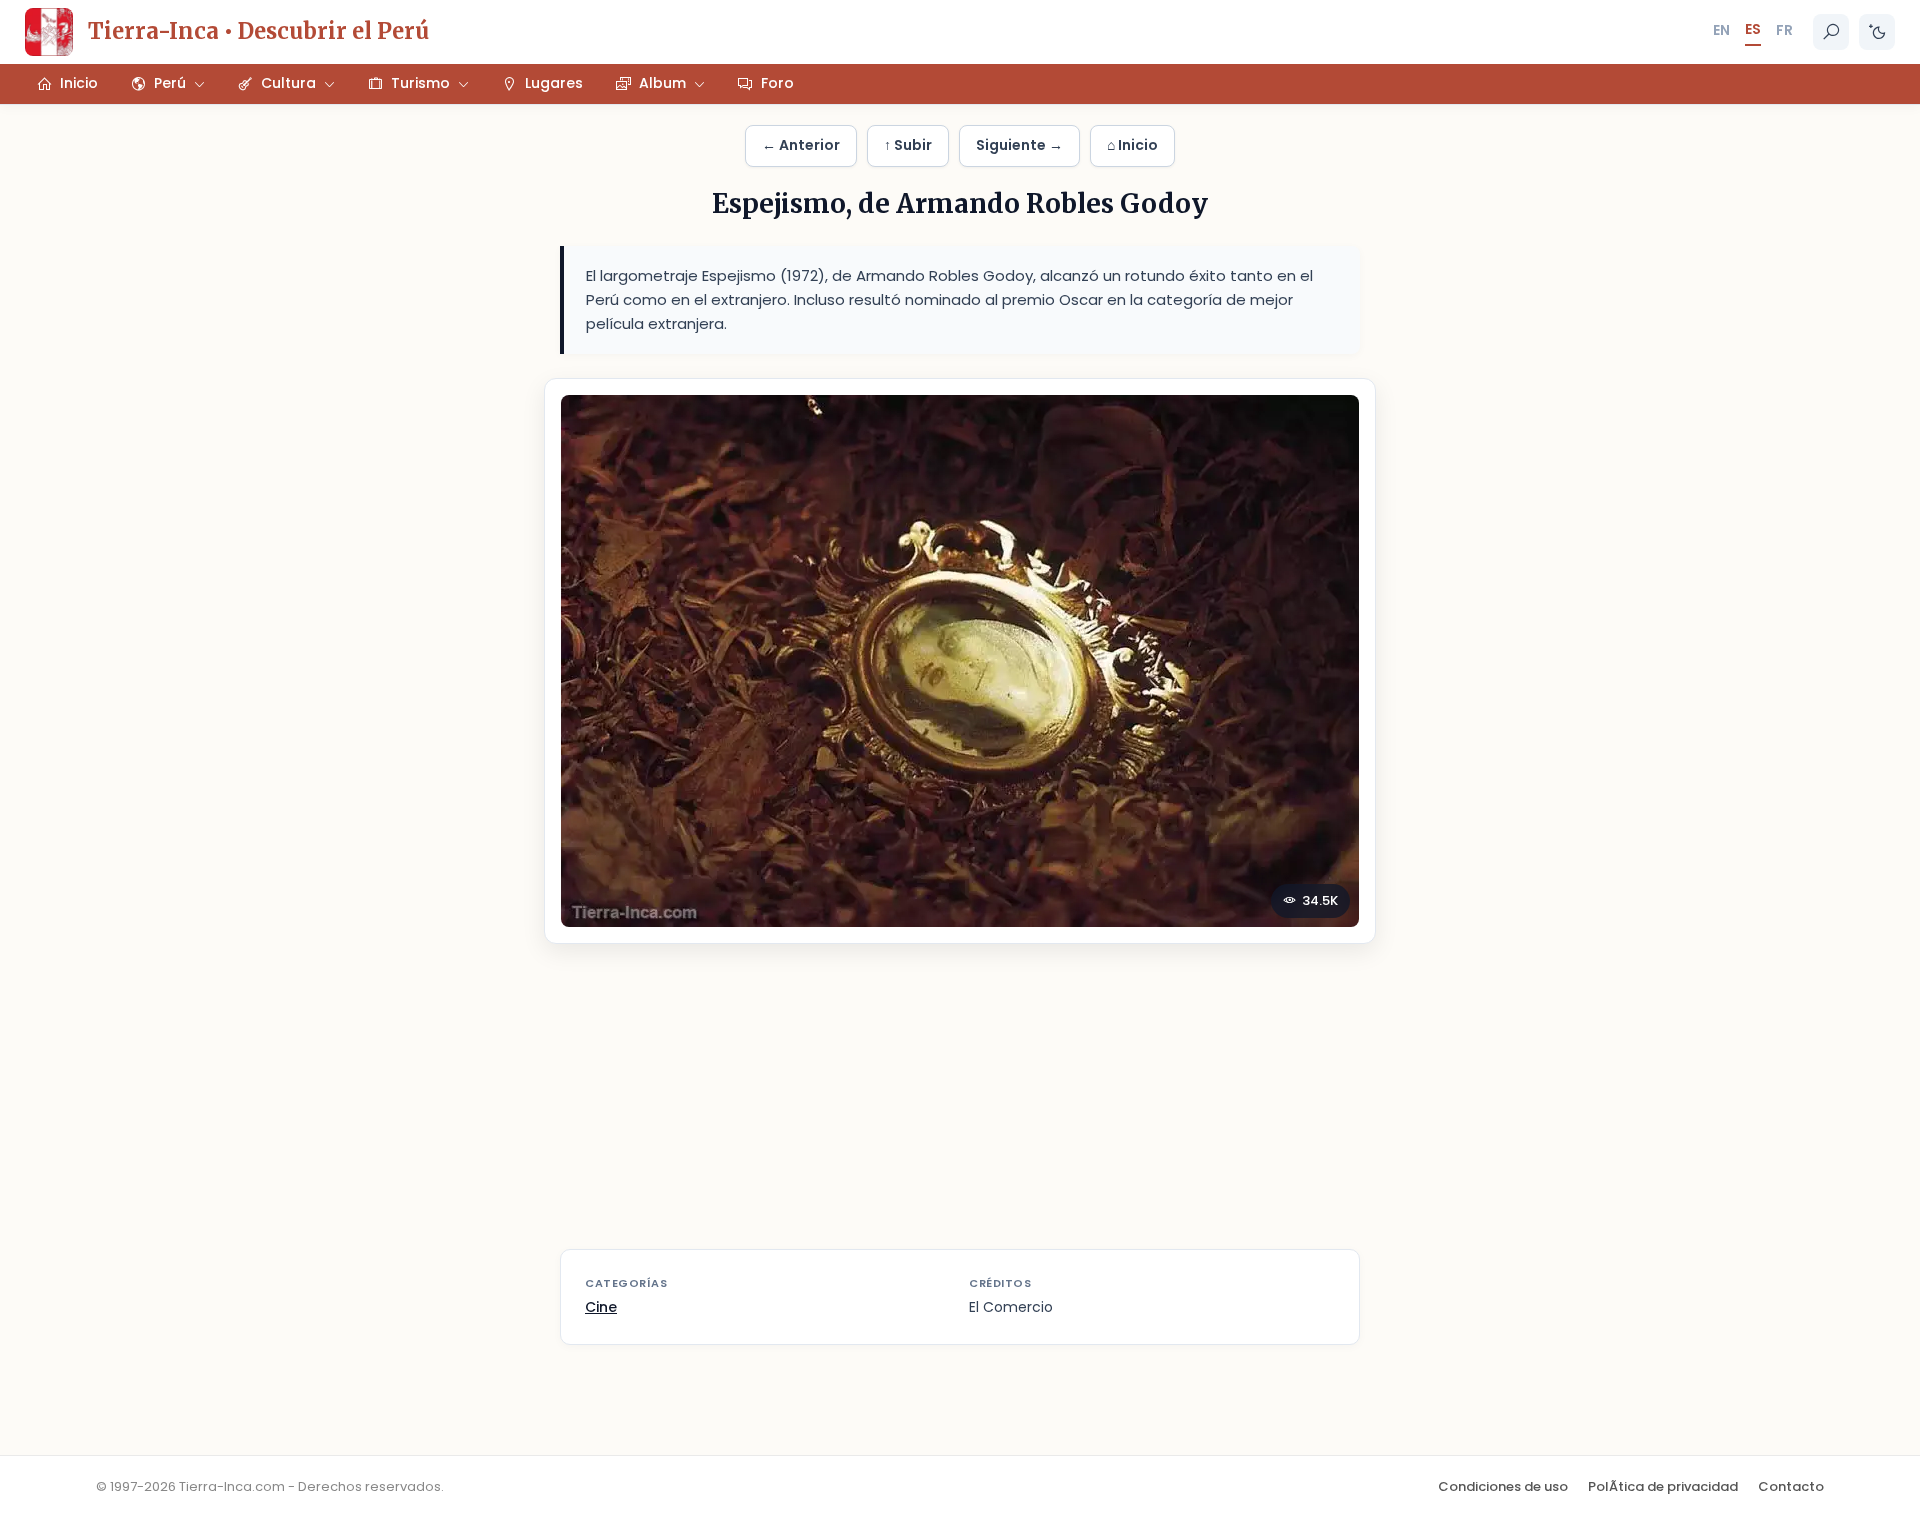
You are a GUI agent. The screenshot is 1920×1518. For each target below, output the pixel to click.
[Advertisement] (960, 1109)
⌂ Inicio (1132, 145)
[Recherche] (1831, 32)
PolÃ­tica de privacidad (1663, 1486)
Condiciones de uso (1503, 1486)
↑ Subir (908, 145)
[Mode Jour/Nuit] (1877, 32)
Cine (601, 1307)
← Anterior (801, 145)
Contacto (1791, 1486)
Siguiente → (1019, 145)
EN (1721, 30)
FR (1784, 30)
